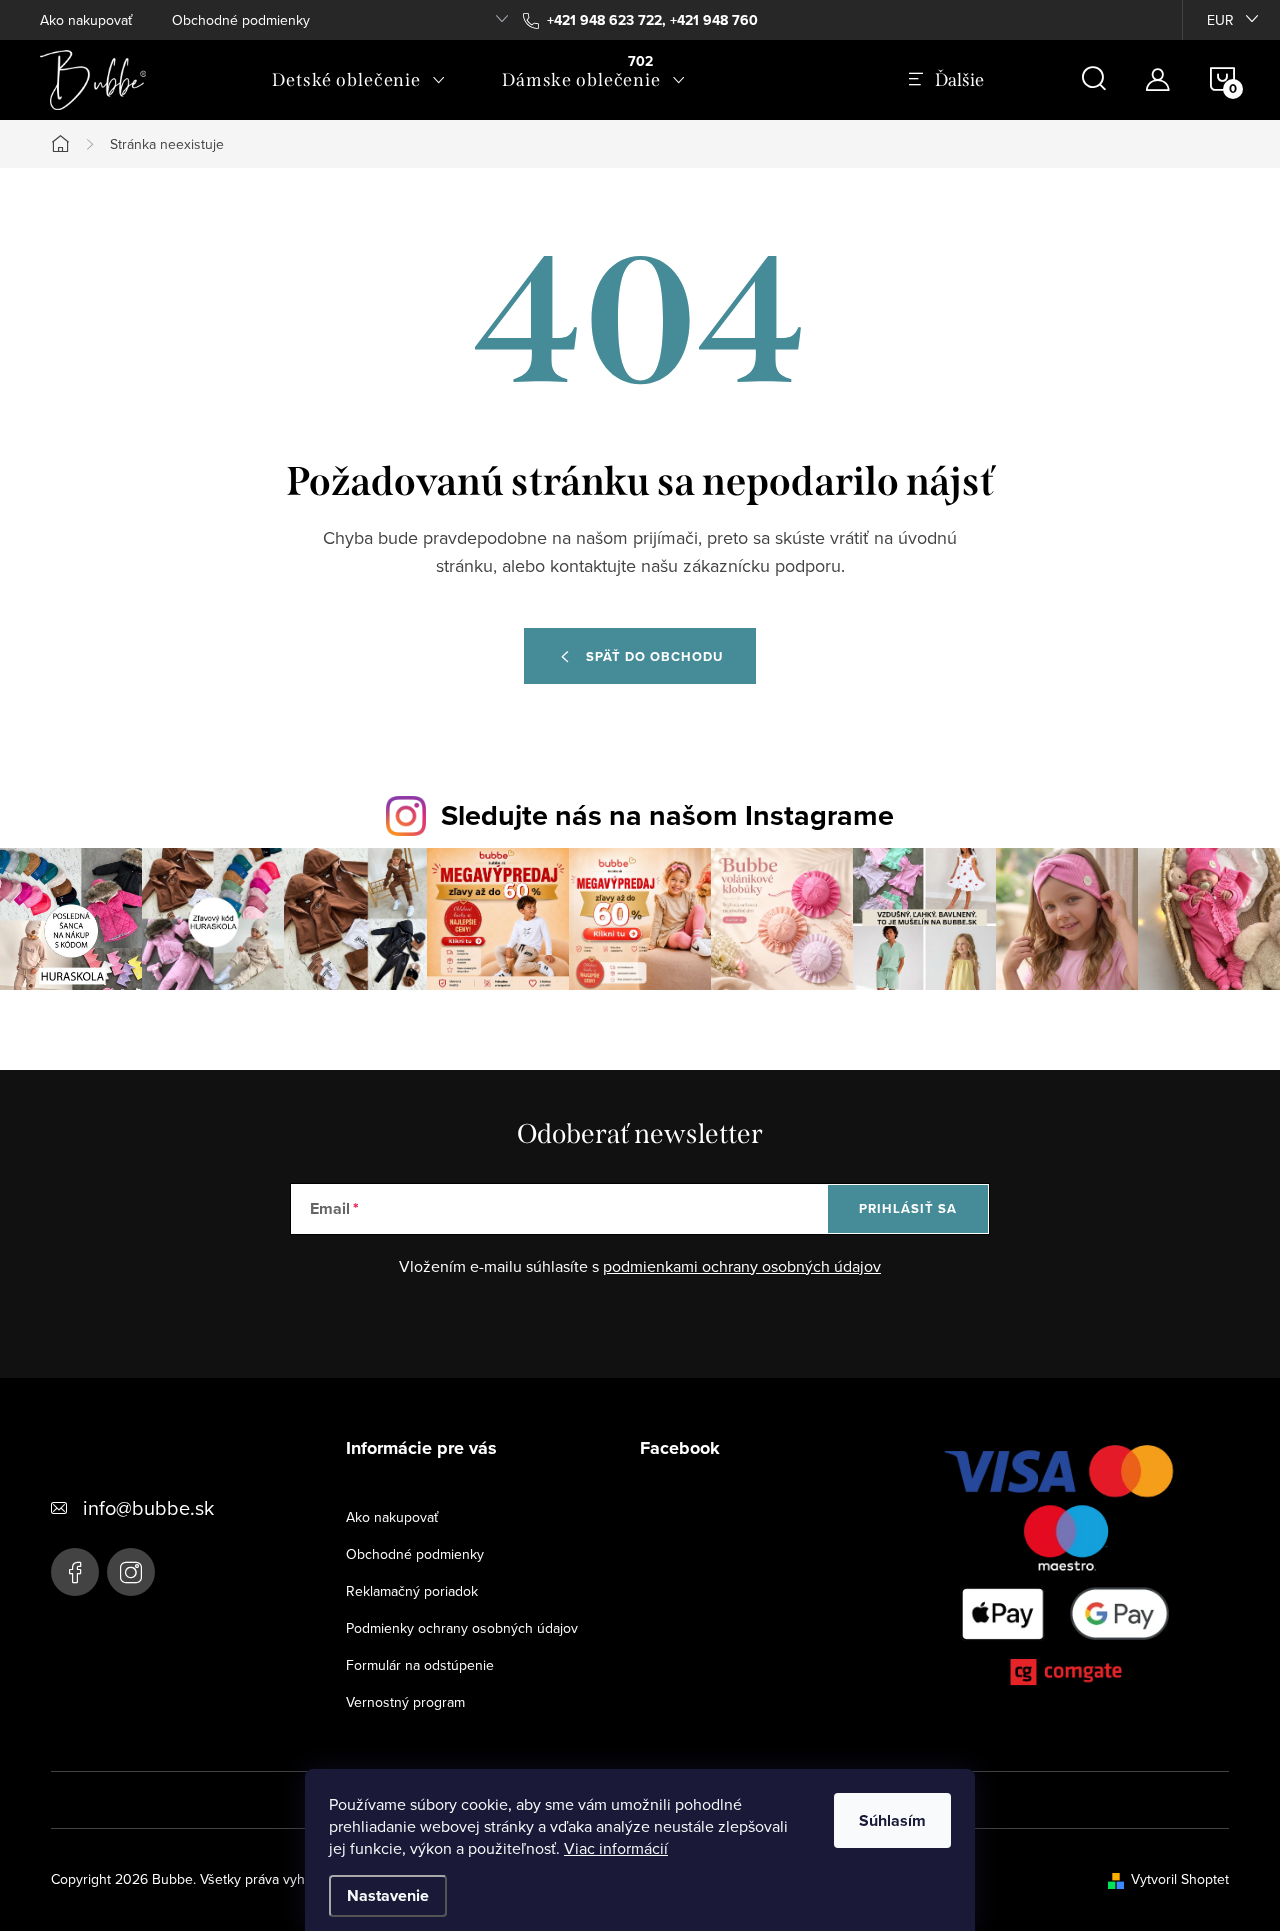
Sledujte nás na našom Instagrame (667, 815)
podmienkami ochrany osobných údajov (742, 1266)
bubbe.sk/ (131, 1572)
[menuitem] (359, 80)
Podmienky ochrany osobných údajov (462, 1628)
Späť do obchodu (654, 656)
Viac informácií (616, 1848)
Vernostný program (405, 1702)
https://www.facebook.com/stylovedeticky (75, 1572)
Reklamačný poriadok (412, 1591)
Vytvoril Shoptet (1180, 1879)
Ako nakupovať (86, 20)
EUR (1220, 20)
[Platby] (1066, 1569)
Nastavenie (388, 1895)
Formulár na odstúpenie (420, 1665)
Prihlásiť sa (908, 1208)
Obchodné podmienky (241, 20)
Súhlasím (892, 1820)
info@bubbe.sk (148, 1507)
